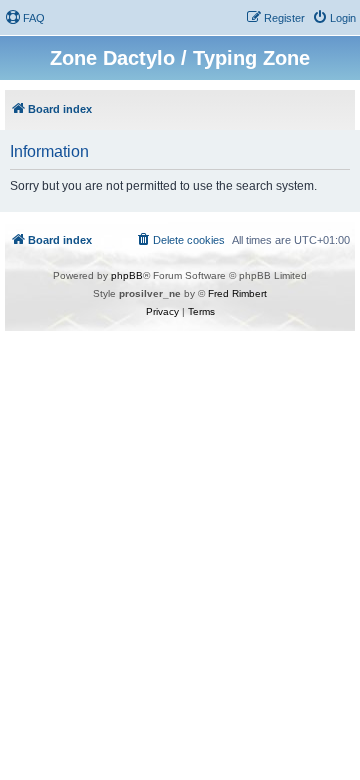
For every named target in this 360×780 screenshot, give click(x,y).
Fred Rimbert (237, 293)
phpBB (127, 275)
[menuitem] (25, 18)
